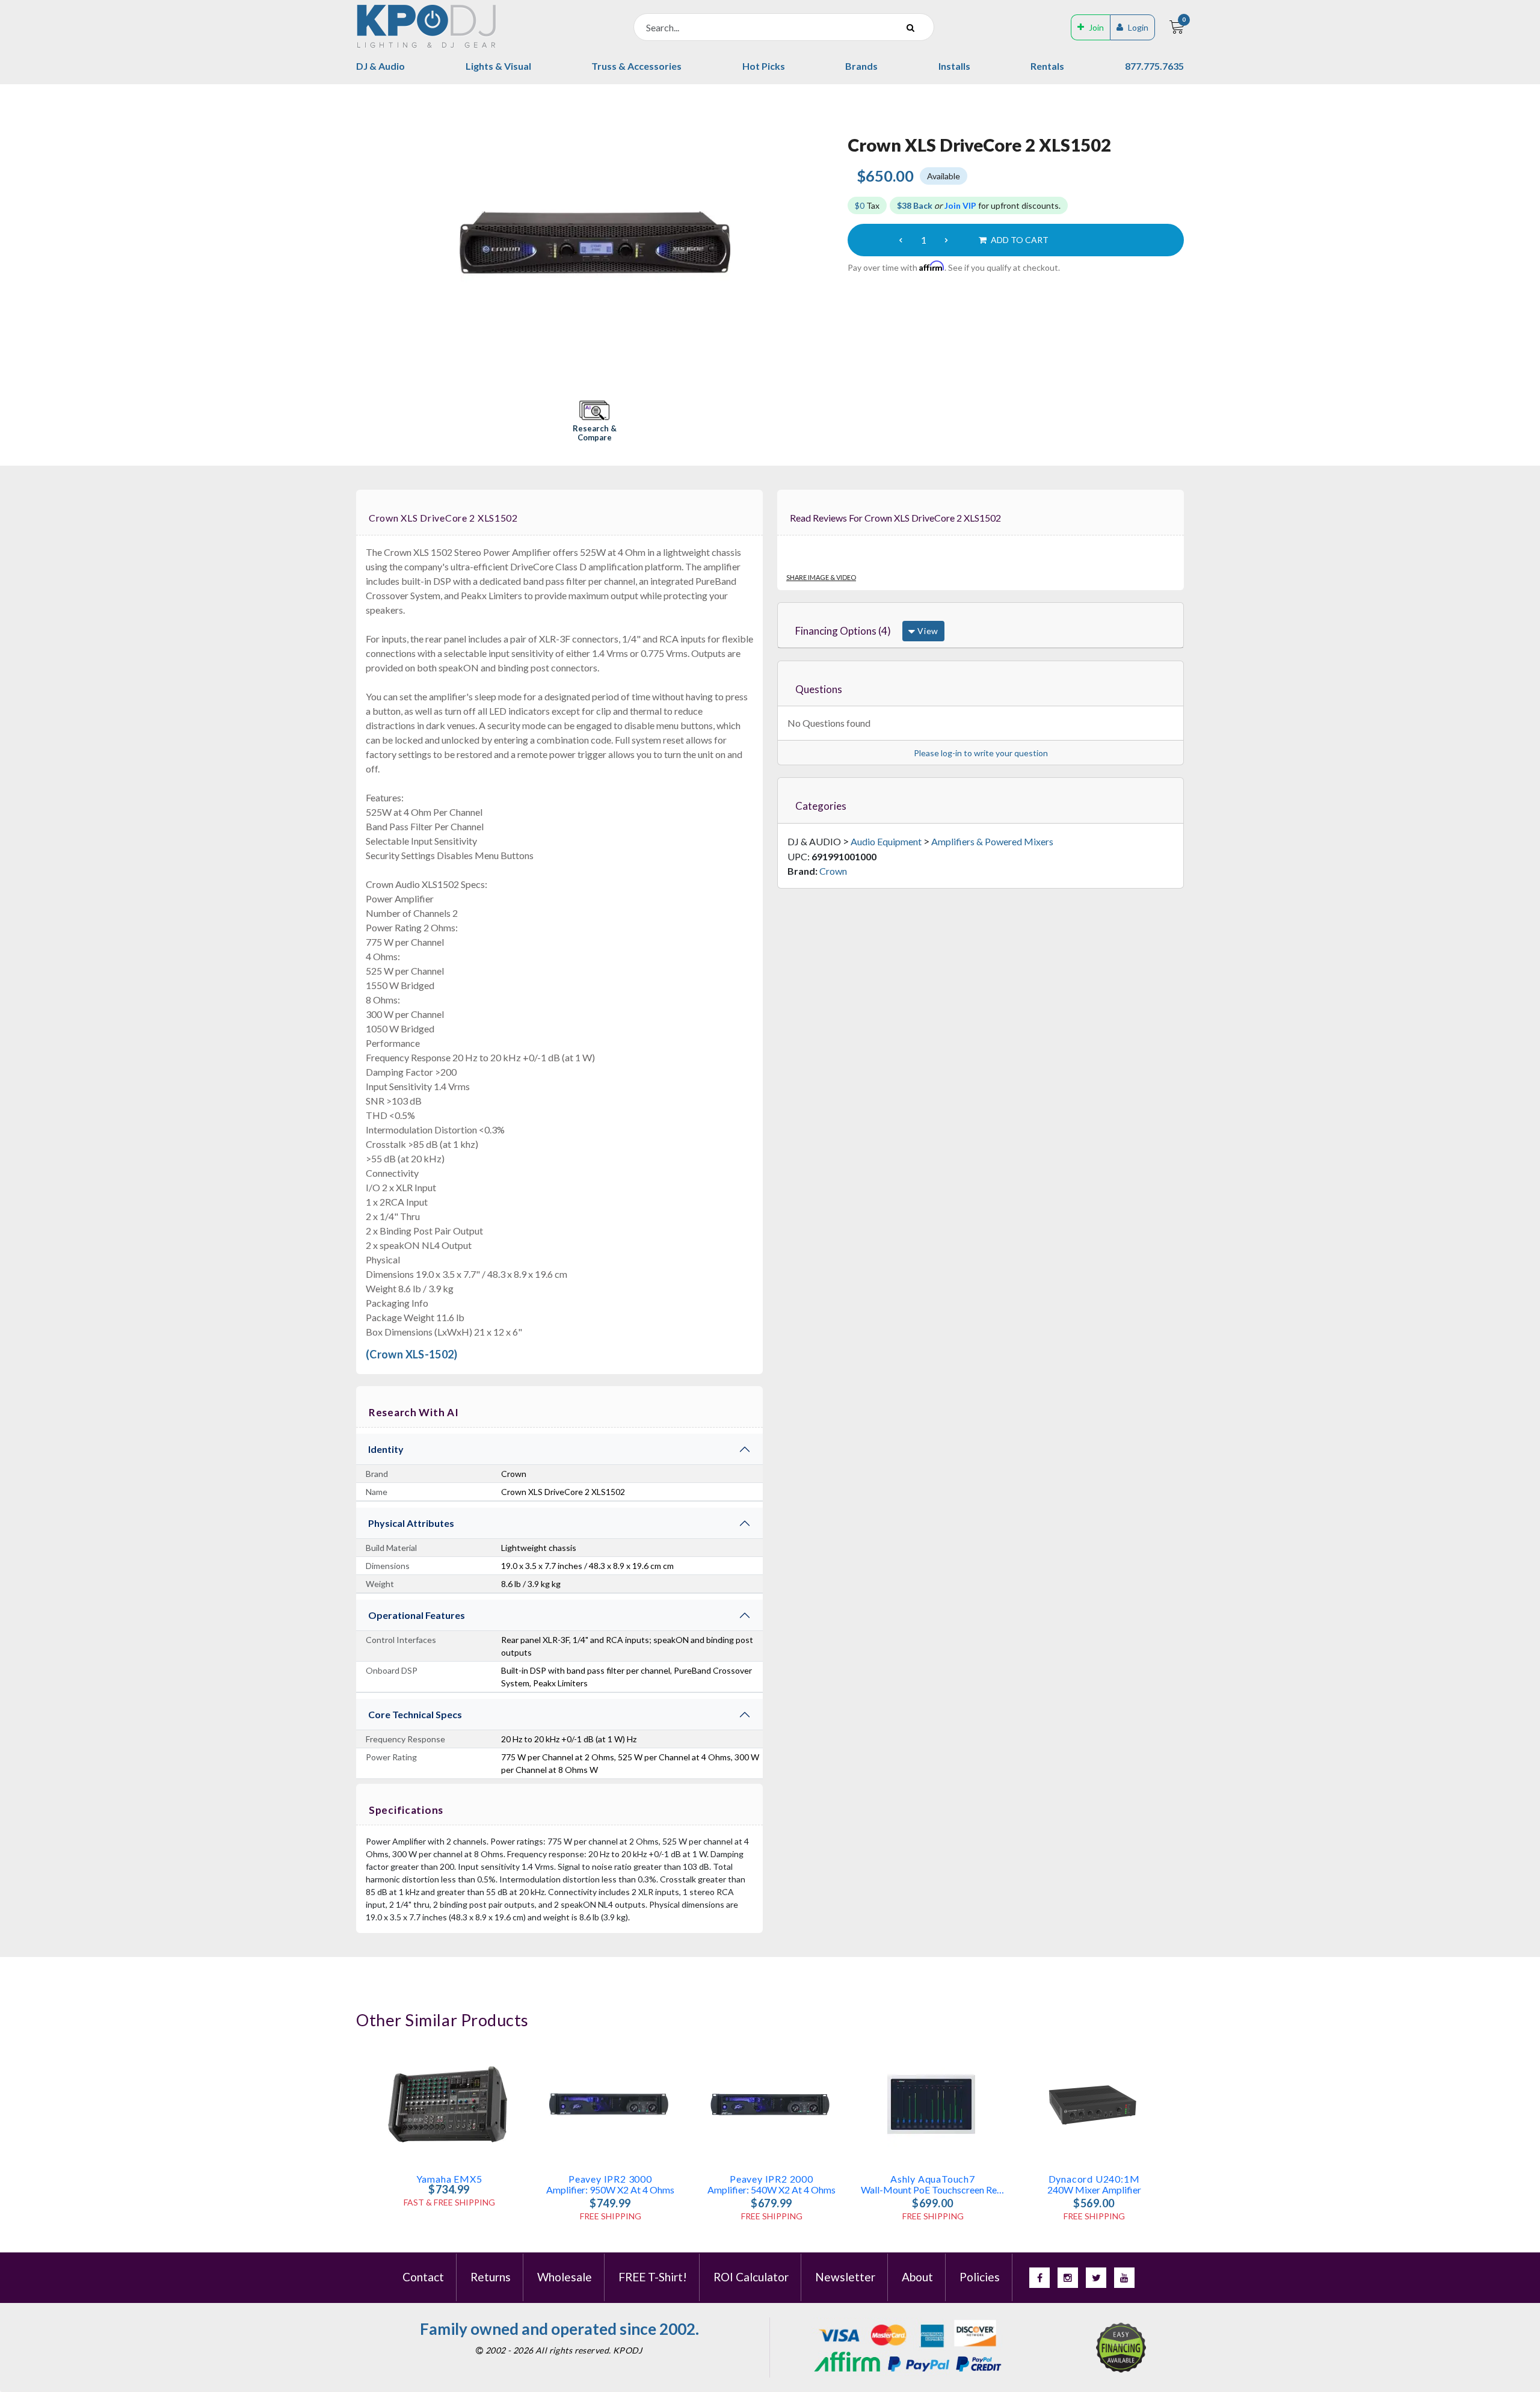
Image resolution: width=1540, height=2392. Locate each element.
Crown (833, 871)
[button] (594, 422)
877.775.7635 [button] (1154, 66)
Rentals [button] (1047, 66)
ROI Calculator (751, 2277)
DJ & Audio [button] (380, 66)
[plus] (946, 240)
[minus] (901, 240)
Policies (980, 2277)
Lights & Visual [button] (498, 66)
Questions (819, 689)
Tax (867, 205)
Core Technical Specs (415, 1714)
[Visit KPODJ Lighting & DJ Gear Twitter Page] (1096, 2278)
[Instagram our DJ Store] (1068, 2278)
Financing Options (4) (843, 631)
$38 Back (915, 205)
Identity (386, 1449)
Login (1138, 27)
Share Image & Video (821, 577)
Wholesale (565, 2277)
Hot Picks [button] (764, 66)
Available (944, 176)
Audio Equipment (886, 841)
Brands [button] (861, 66)
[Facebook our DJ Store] (1039, 2278)
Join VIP (960, 205)
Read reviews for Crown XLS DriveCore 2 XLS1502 (895, 518)
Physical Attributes (411, 1523)
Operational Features (417, 1615)
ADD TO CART (1019, 240)
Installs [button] (954, 66)
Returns (491, 2277)
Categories (821, 806)
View (927, 631)
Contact (423, 2277)
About (917, 2277)
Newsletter (845, 2277)
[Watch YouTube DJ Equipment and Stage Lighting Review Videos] (1124, 2278)
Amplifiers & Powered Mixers (992, 841)
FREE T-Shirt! (653, 2277)
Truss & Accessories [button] (636, 66)
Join (1096, 27)
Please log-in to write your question (981, 753)
